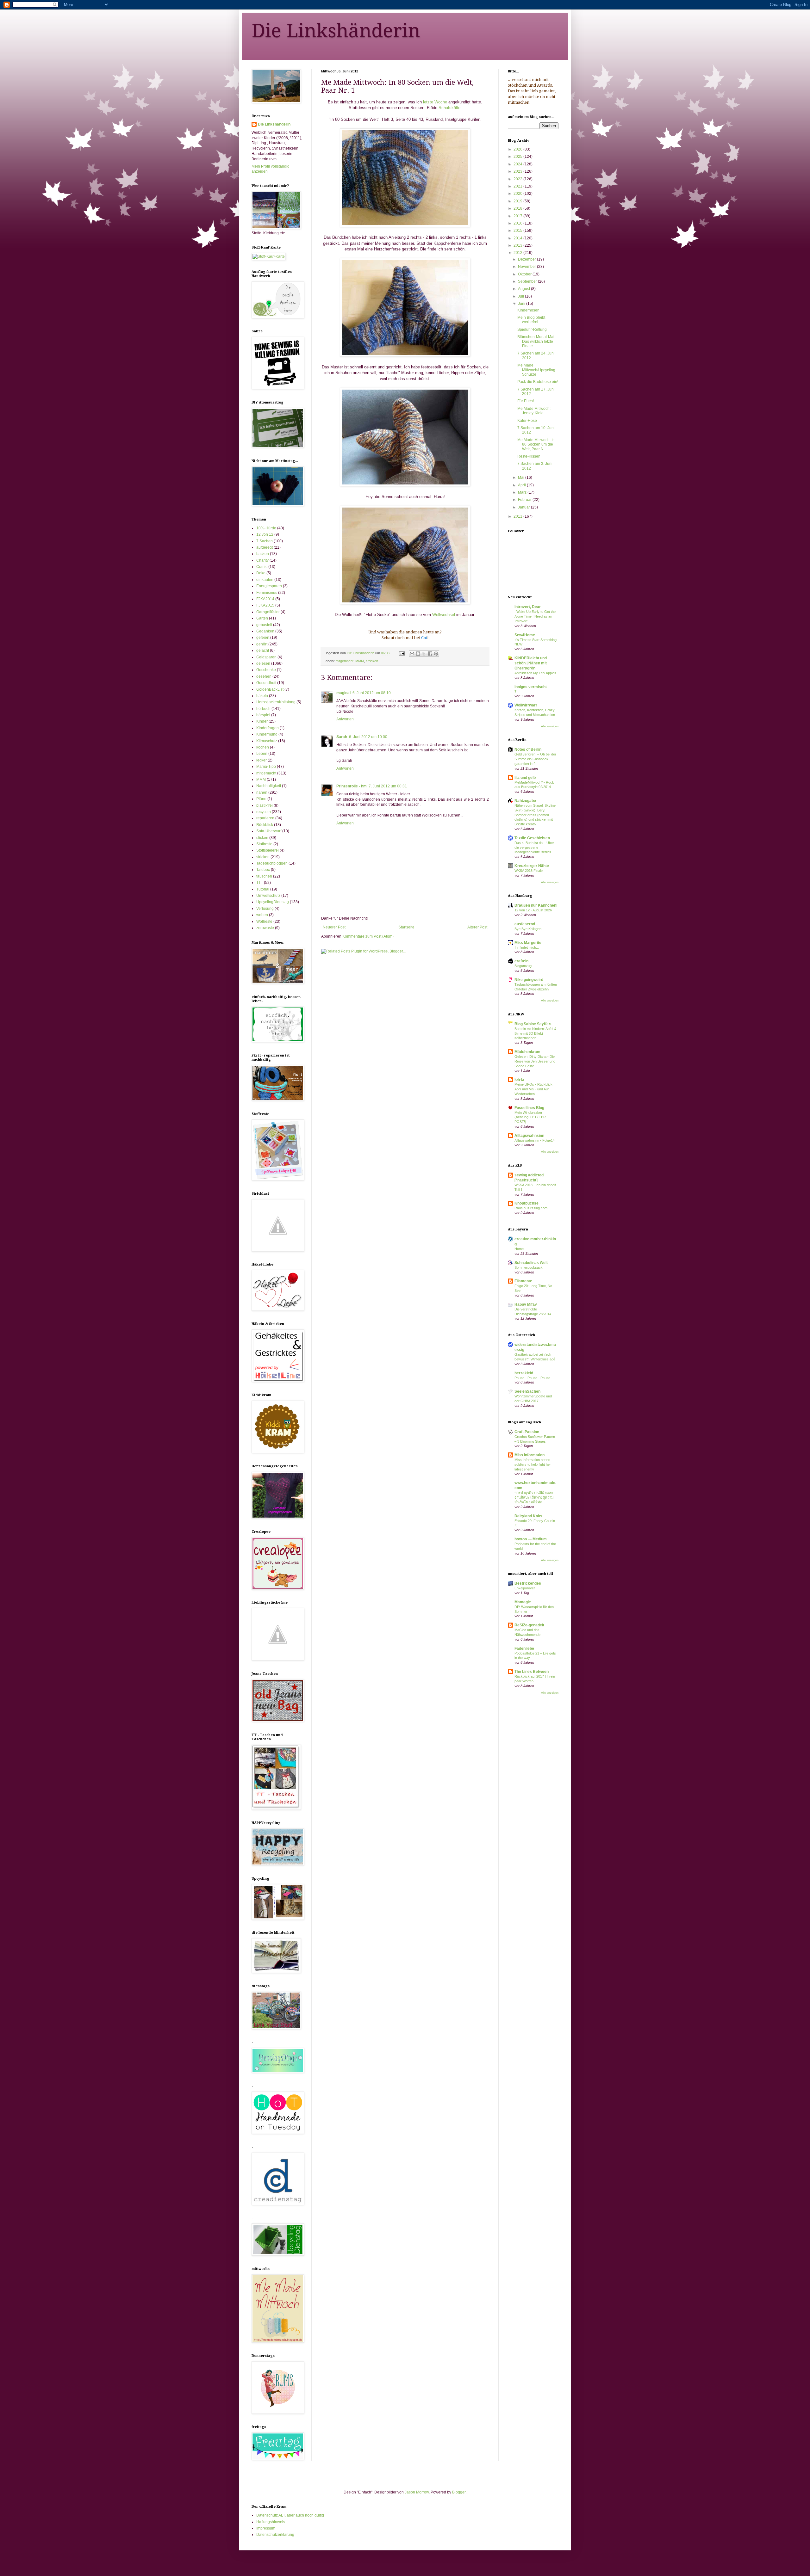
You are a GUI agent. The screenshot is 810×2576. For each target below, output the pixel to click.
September (528, 281)
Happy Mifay (526, 1304)
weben (262, 915)
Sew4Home (525, 635)
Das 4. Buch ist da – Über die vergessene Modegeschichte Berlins (534, 847)
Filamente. (524, 1281)
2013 (518, 245)
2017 (518, 216)
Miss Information (530, 1455)
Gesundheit (266, 683)
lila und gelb (525, 778)
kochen (263, 747)
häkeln (262, 696)
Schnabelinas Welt (531, 1263)
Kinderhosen (528, 310)
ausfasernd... (526, 924)
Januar (524, 507)
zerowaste (265, 928)
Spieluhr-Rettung (532, 330)
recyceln (264, 812)
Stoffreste (264, 844)
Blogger (459, 2492)
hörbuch (263, 709)
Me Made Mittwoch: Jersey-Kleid (534, 411)
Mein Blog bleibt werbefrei (531, 320)
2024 (518, 164)
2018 (518, 208)
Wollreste (264, 921)
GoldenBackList (270, 689)
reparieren (265, 818)
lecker (262, 760)
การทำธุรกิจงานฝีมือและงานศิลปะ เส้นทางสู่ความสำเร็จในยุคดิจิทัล (534, 1497)
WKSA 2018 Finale (529, 871)
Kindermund (267, 734)
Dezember (527, 259)
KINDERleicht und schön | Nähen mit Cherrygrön (531, 663)
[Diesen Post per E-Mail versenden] (412, 654)
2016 (518, 223)
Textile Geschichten (532, 838)
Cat (424, 638)
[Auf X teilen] (424, 654)
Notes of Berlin (528, 749)
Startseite (406, 927)
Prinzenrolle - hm (352, 786)
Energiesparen (269, 586)
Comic (262, 567)
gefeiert (263, 638)
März (523, 492)
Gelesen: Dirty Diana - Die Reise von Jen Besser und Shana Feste (535, 1061)
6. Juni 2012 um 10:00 (368, 737)
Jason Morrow (417, 2492)
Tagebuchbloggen (272, 863)
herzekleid (524, 1373)
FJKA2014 (265, 599)
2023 (518, 171)
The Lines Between (532, 1672)
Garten (262, 618)
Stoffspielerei (268, 850)
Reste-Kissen (529, 456)
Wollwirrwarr (526, 705)
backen (263, 554)
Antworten (345, 719)
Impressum (266, 2528)
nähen (262, 792)
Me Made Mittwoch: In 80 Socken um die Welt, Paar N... (536, 444)
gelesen (263, 663)
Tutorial (263, 889)
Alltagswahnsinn (529, 1136)
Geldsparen (266, 657)
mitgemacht (345, 661)
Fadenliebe (524, 1649)
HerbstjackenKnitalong (276, 702)
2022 (518, 179)
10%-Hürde (266, 528)
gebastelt (264, 625)
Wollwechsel (444, 615)
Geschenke (266, 670)
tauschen (264, 876)
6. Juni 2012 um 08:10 (372, 693)
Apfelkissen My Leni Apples (535, 673)
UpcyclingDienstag (273, 902)
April (522, 485)
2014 (518, 238)
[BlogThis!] (418, 654)
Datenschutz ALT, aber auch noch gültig (290, 2515)
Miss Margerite (528, 943)
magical (343, 693)
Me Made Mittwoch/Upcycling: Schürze (537, 370)
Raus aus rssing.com (531, 1208)
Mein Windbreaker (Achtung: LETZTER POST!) (530, 1117)
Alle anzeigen (550, 726)
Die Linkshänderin (336, 31)
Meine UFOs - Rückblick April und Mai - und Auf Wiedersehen (533, 1089)
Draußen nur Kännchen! (536, 905)
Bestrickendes (528, 1583)
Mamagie (523, 1602)
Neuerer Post (334, 927)
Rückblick (265, 825)
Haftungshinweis (271, 2522)
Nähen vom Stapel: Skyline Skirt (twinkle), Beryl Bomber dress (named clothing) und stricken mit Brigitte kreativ (535, 815)
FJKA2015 (265, 605)
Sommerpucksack (529, 1267)
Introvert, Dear (528, 607)
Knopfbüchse (526, 1203)
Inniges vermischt (531, 687)
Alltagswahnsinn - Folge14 (535, 1140)
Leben (262, 754)
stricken (372, 661)
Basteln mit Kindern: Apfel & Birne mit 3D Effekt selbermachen (535, 1033)
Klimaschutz (267, 741)
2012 (518, 253)
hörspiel (263, 715)
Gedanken (265, 631)
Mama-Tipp (266, 767)
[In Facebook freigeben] (430, 654)
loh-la (519, 1080)
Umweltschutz (268, 896)
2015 (518, 231)
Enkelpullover (525, 1588)
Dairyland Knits (528, 1516)
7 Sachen (265, 541)
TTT (260, 883)
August (524, 289)
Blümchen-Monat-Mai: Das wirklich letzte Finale (536, 341)
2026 (518, 149)
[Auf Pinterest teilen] (436, 654)
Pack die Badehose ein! (538, 382)
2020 (518, 194)
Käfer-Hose (527, 421)
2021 (518, 186)
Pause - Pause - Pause (532, 1378)
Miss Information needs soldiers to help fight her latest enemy (533, 1464)
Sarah (342, 737)
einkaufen (265, 580)
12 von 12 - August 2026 (533, 910)
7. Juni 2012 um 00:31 (388, 786)
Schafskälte (449, 108)
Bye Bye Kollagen (528, 929)
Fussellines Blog (529, 1108)
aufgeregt (265, 547)
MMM (360, 661)
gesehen (264, 676)
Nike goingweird (529, 980)
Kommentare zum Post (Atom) (368, 936)
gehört (262, 644)
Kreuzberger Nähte (532, 866)
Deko (261, 573)
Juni (522, 304)
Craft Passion (527, 1432)
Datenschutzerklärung (275, 2535)
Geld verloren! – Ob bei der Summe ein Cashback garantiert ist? (535, 759)
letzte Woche (435, 102)
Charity (262, 560)
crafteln (521, 961)
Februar (525, 500)
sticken (262, 838)
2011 (518, 516)
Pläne (261, 799)
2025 (518, 157)
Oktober (525, 274)
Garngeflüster (268, 612)
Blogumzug (523, 966)
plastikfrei (265, 805)
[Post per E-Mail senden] (402, 653)
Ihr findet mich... (527, 947)
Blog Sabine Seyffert (533, 1024)
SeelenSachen (527, 1391)
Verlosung (265, 909)
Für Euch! (526, 401)
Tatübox (263, 870)
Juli (521, 296)
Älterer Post (477, 927)
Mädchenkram (527, 1052)
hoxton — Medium (531, 1539)
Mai (522, 478)
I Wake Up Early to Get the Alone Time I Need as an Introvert (535, 616)
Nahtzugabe (525, 801)
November (527, 267)
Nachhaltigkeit (269, 786)
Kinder (262, 721)
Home (519, 1249)
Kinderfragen (268, 728)
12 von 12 (265, 534)
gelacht (263, 650)
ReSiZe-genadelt (529, 1625)
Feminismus (267, 593)
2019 (518, 201)
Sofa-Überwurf (269, 831)
